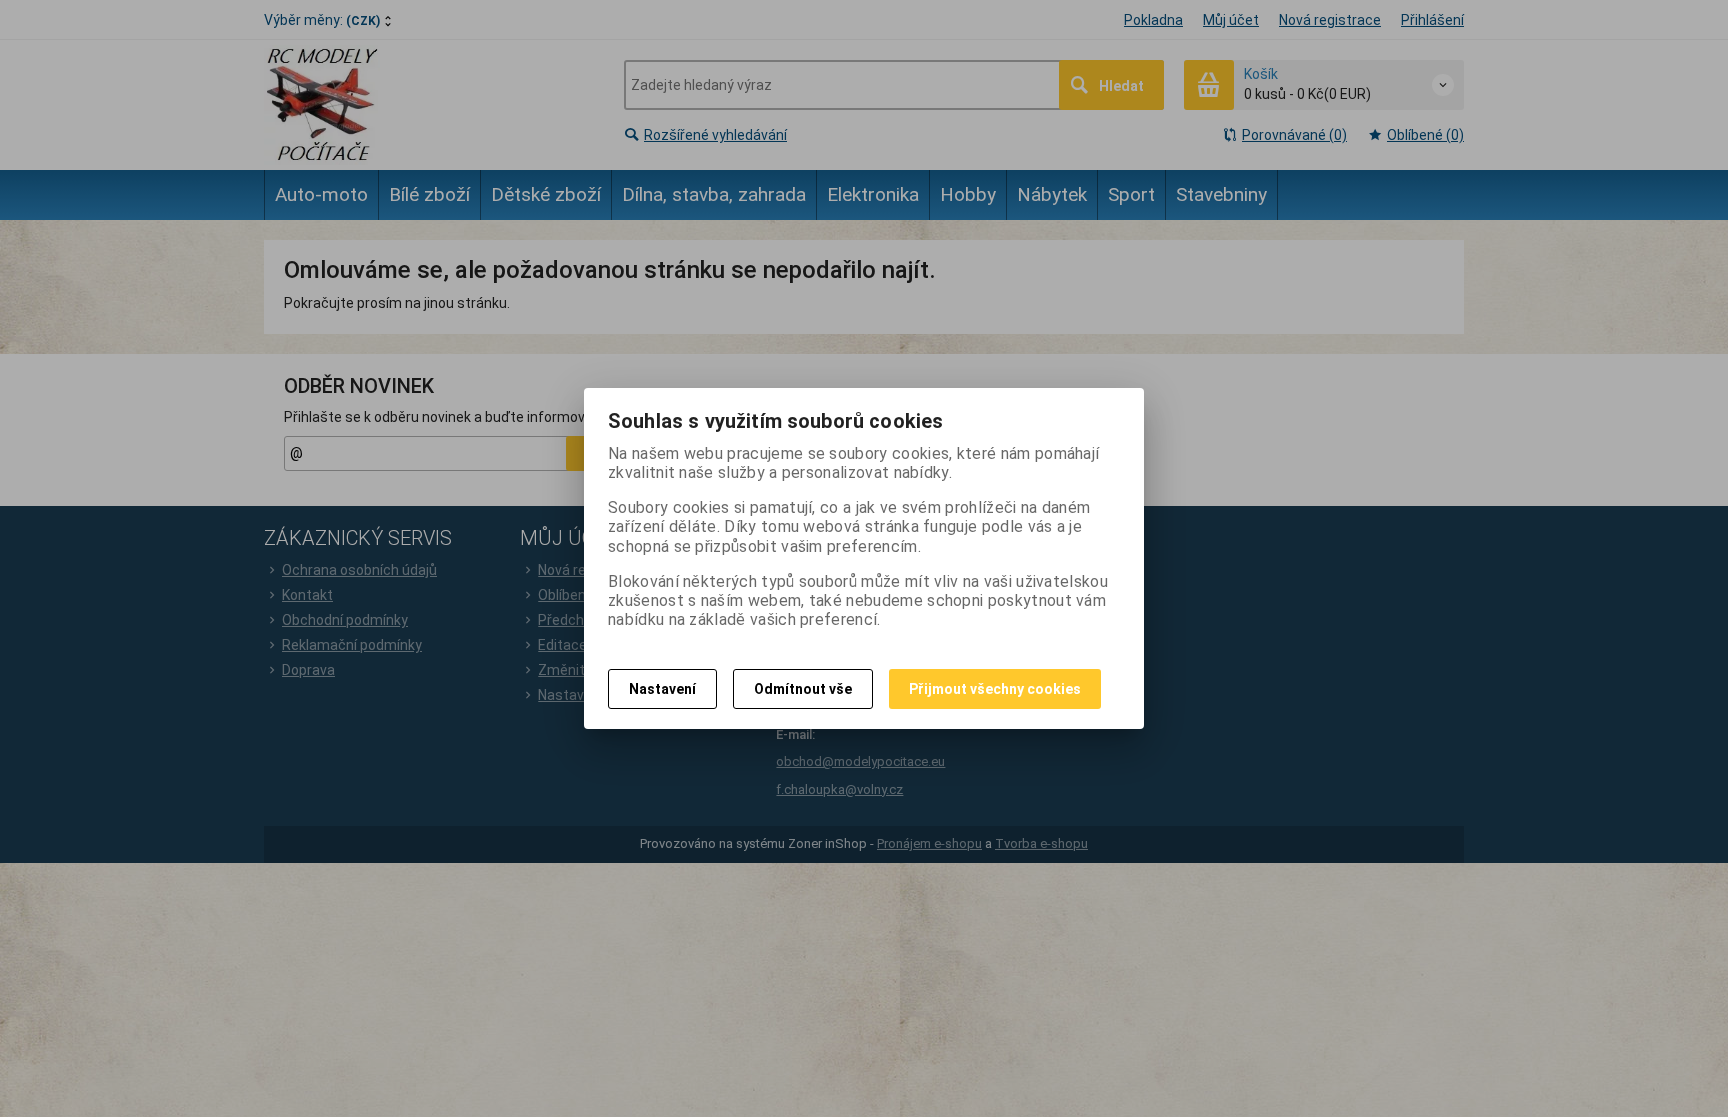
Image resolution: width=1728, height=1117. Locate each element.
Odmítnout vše (803, 689)
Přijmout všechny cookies (995, 689)
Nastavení (662, 689)
